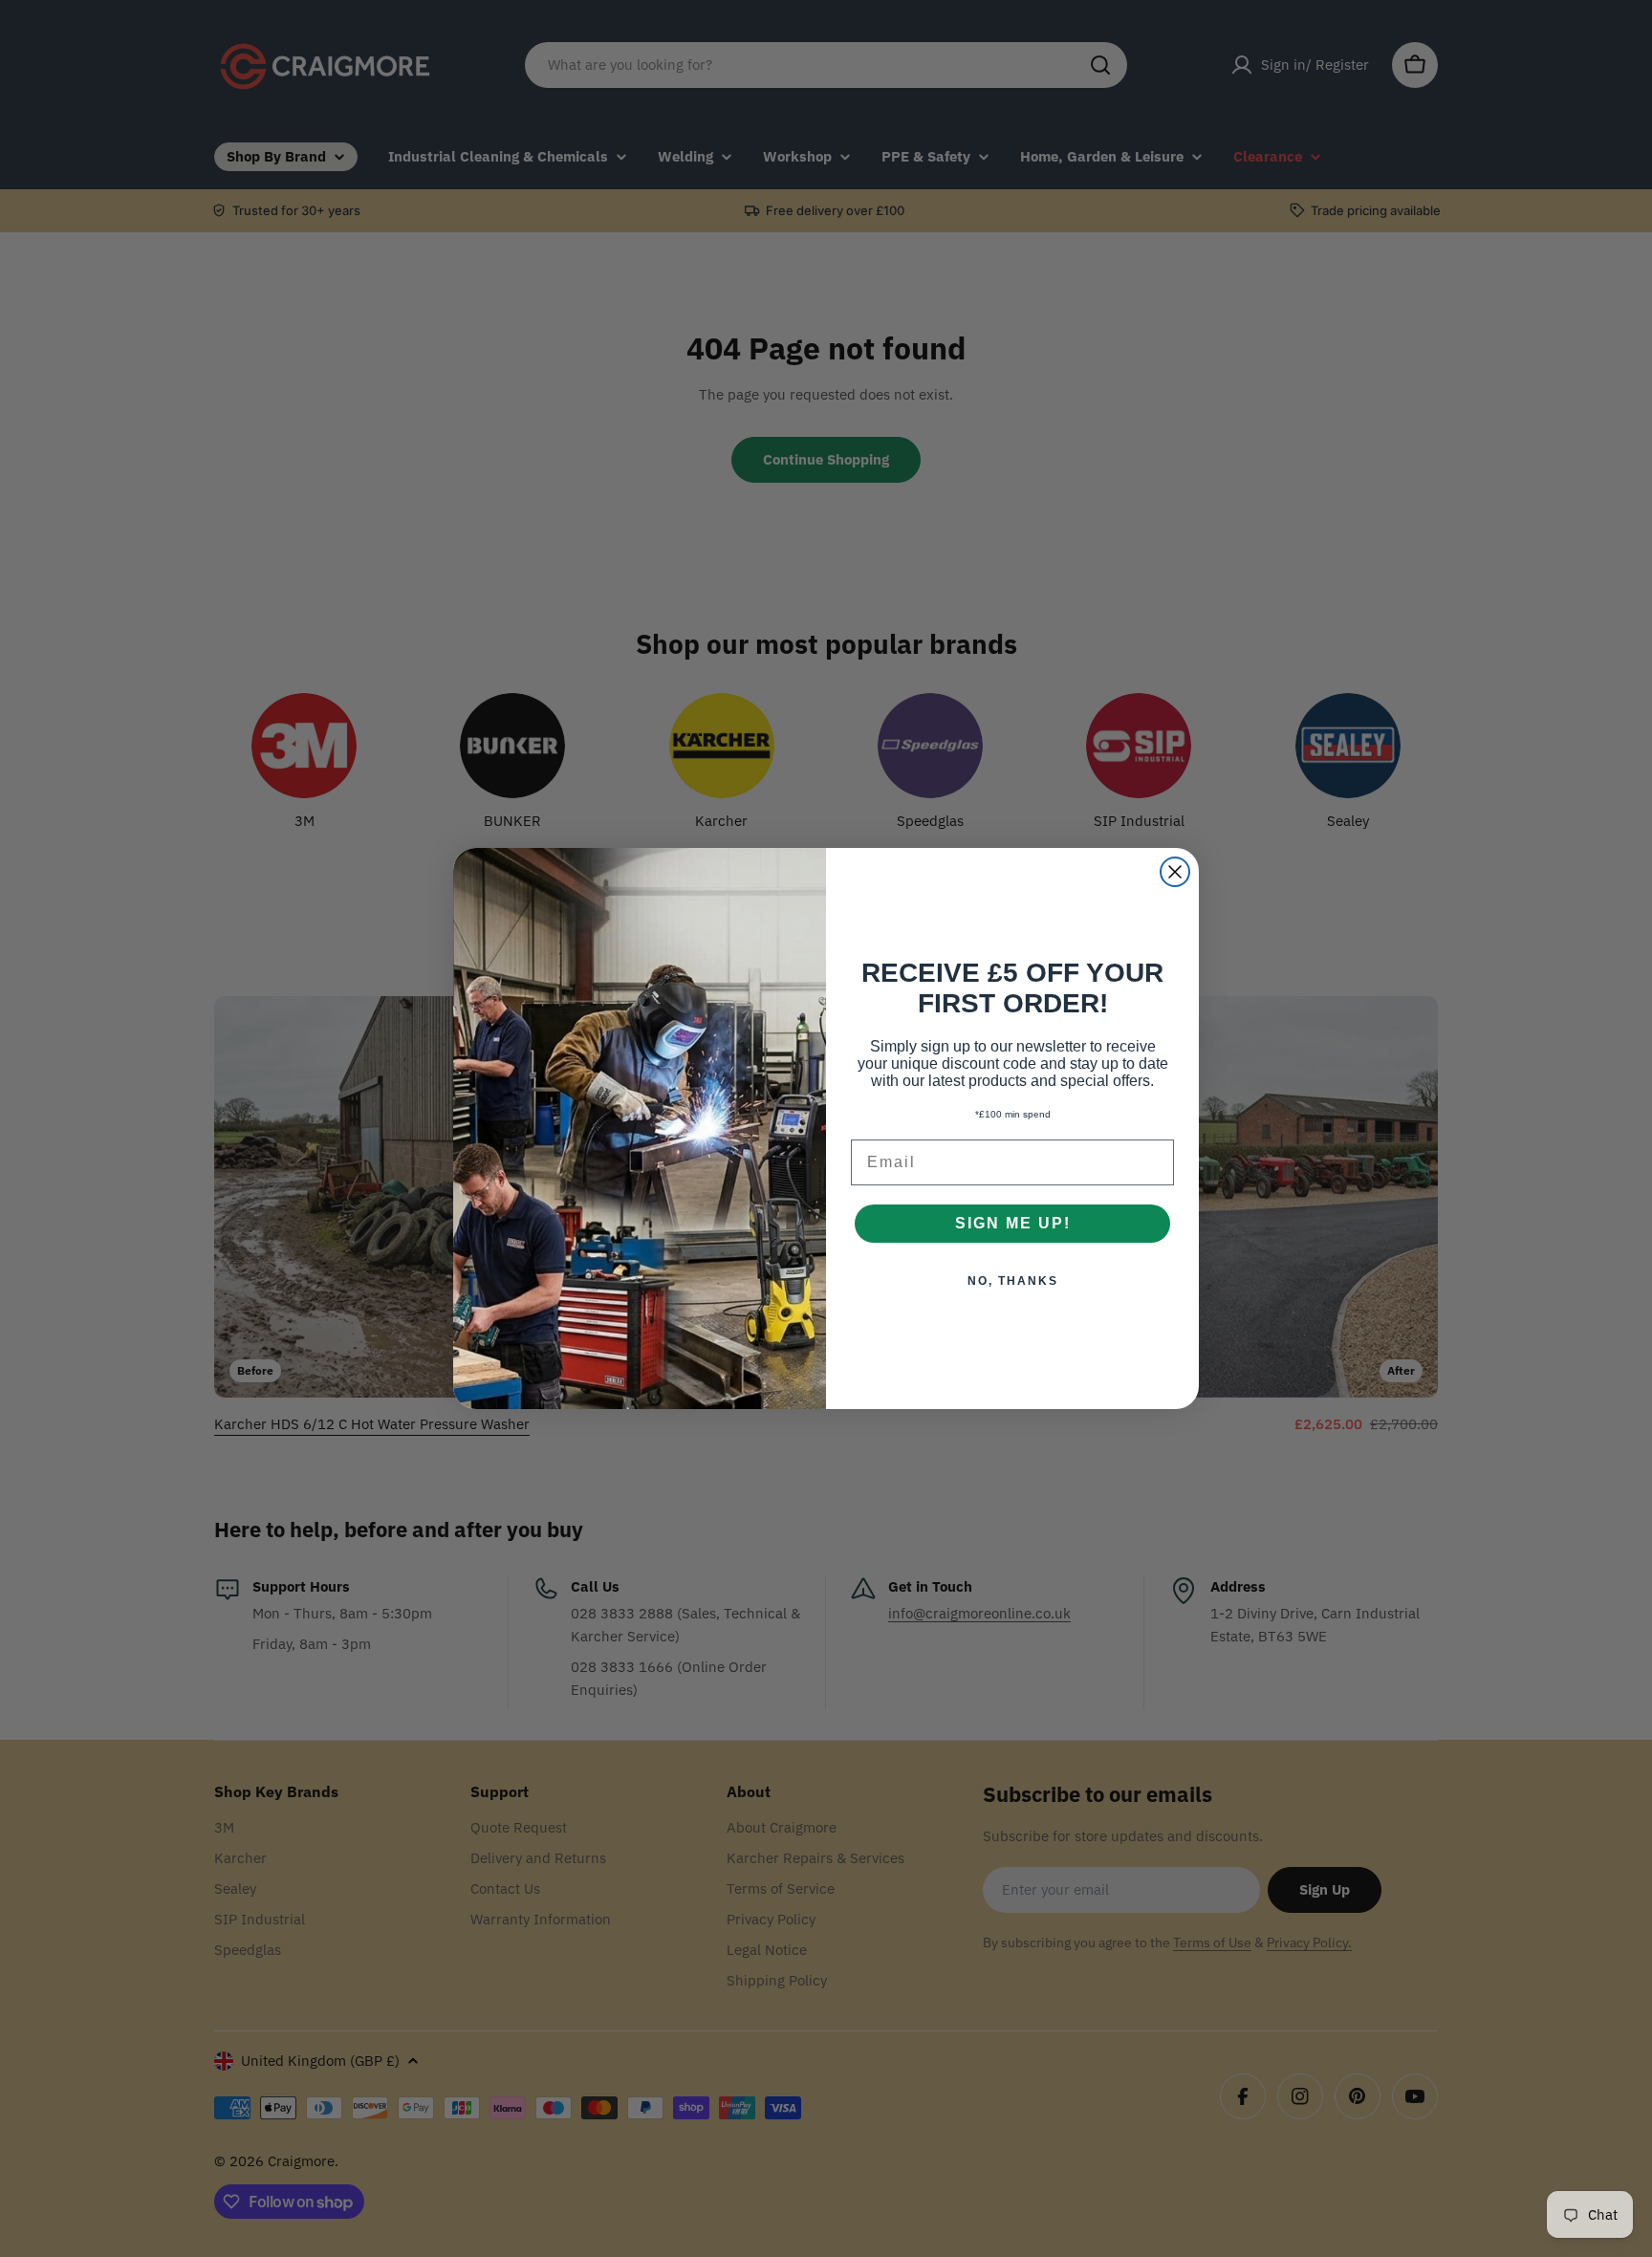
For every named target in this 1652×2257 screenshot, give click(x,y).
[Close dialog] (1175, 872)
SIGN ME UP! (1013, 1223)
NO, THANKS (1013, 1281)
